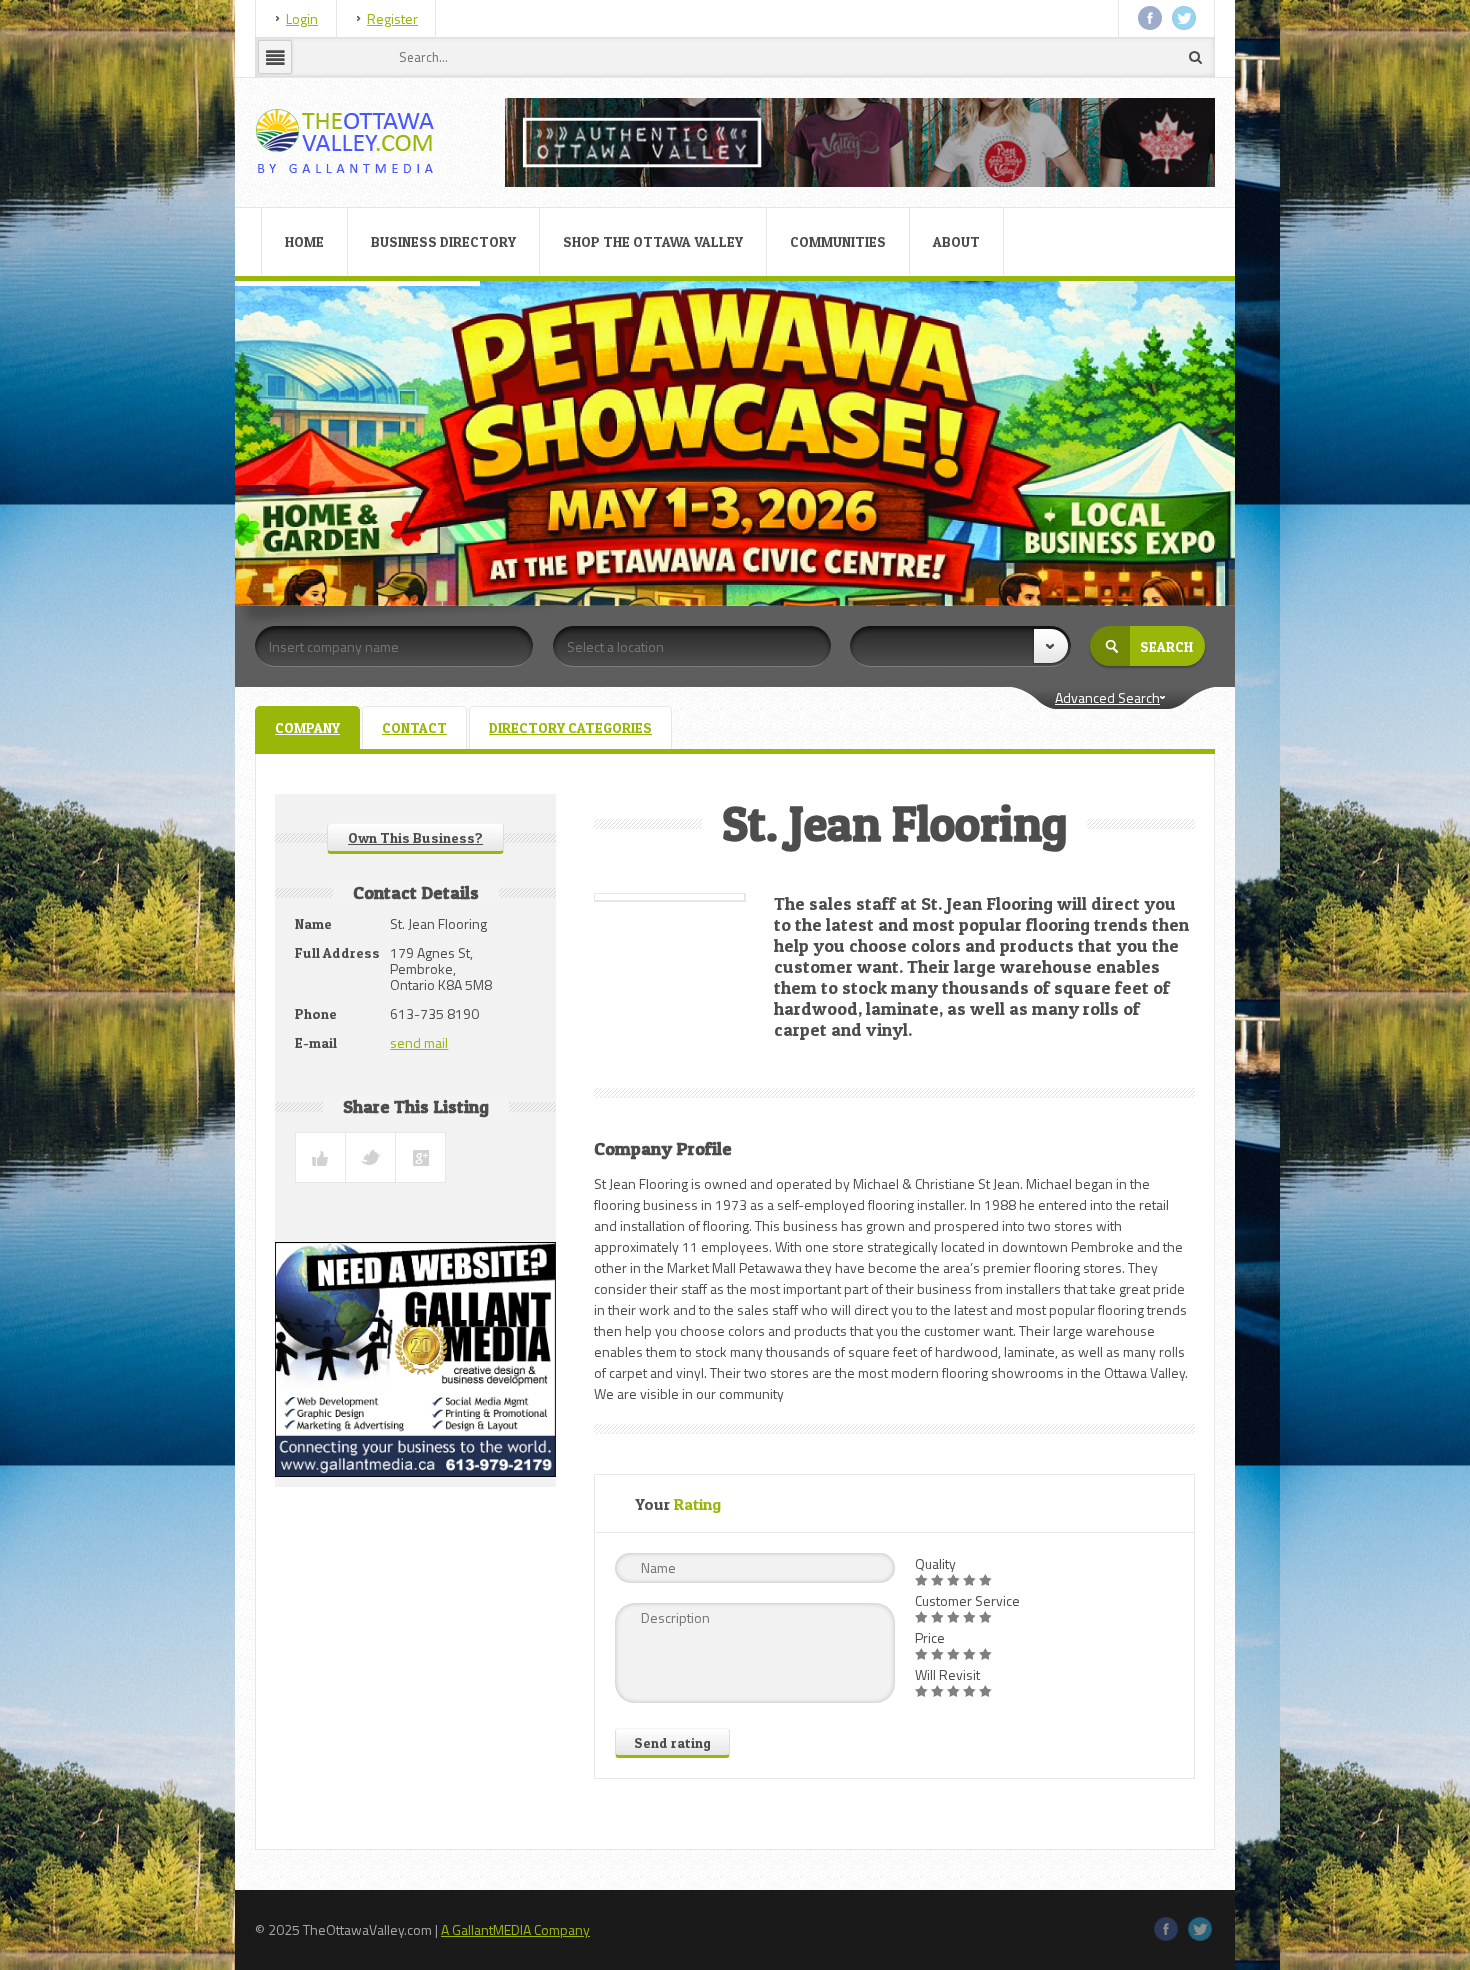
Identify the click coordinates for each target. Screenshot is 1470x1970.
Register (392, 18)
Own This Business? (415, 837)
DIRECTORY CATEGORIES (570, 727)
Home (304, 241)
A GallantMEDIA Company (515, 1929)
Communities (838, 241)
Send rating (672, 1742)
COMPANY (307, 727)
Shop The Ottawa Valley (653, 241)
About (956, 241)
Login (302, 18)
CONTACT (414, 727)
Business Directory (443, 241)
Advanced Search (1107, 697)
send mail (419, 1042)
